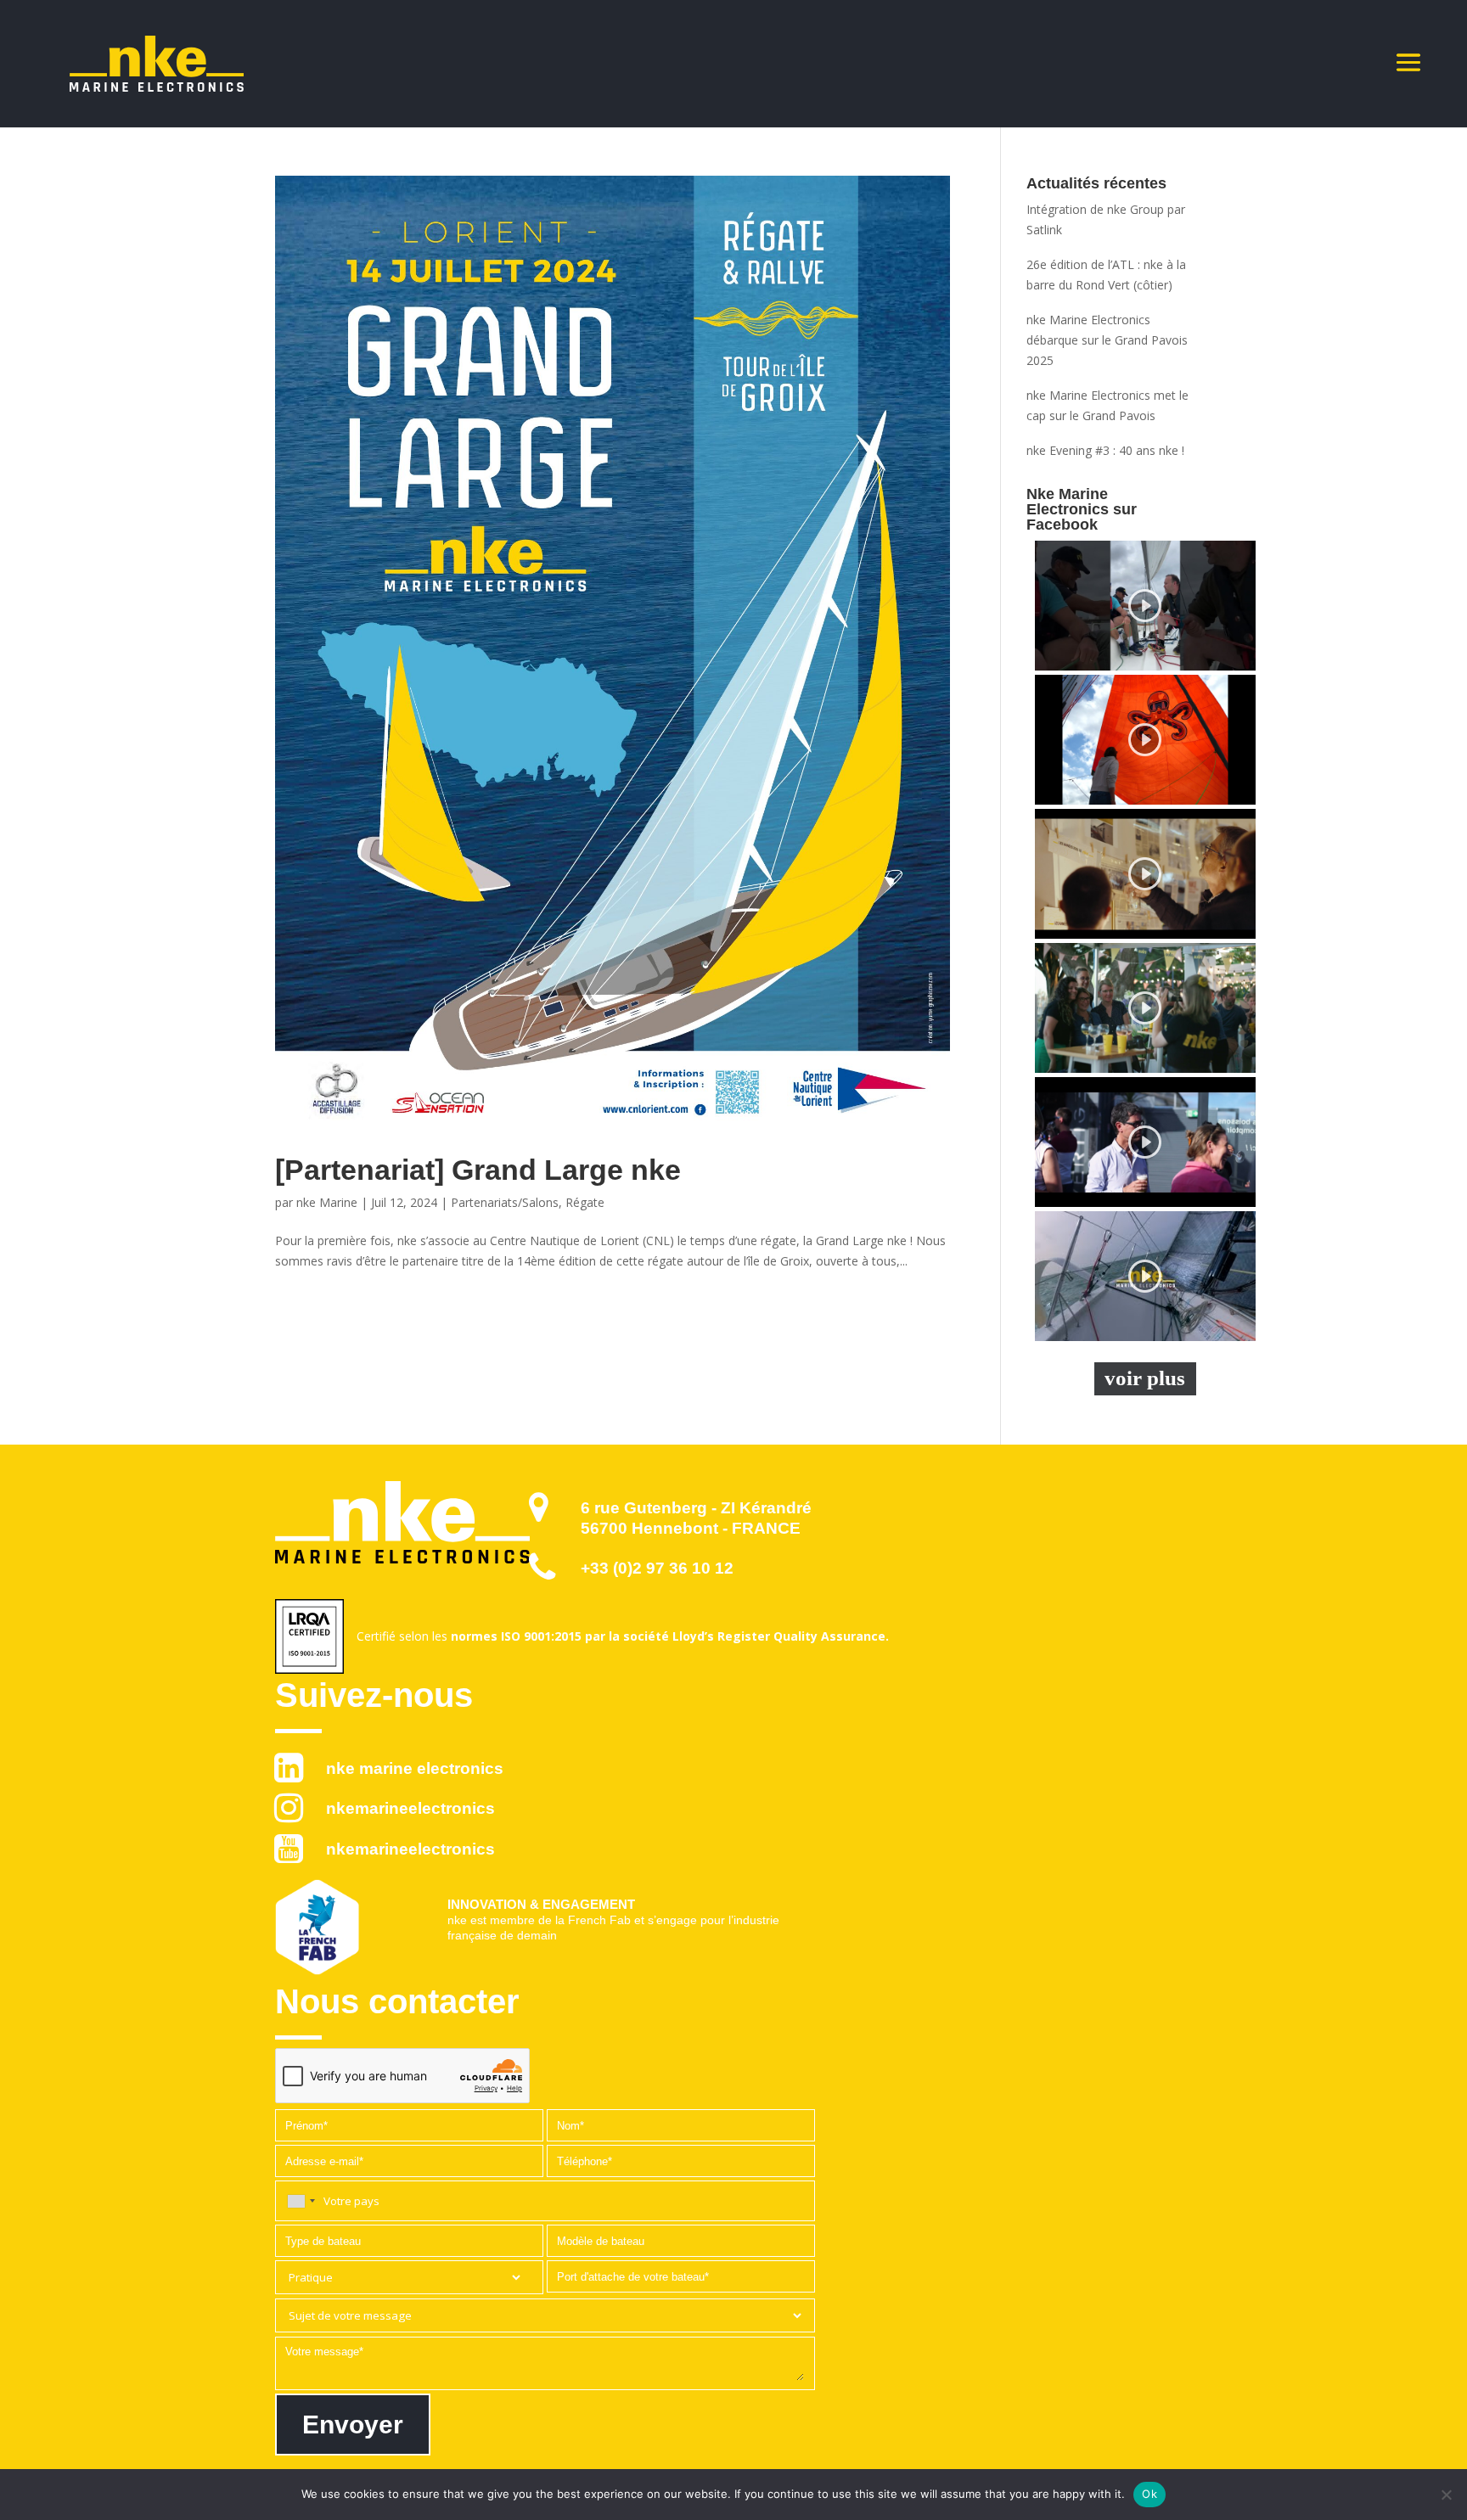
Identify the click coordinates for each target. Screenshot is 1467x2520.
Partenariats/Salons (505, 1202)
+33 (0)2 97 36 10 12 (657, 1568)
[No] (1446, 2495)
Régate (585, 1202)
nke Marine (327, 1202)
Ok (1149, 2494)
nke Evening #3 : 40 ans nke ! (1105, 450)
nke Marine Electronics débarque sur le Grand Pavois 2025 (1107, 340)
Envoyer (353, 2425)
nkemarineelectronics (410, 1808)
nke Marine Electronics (415, 1768)
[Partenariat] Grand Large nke (478, 1170)
